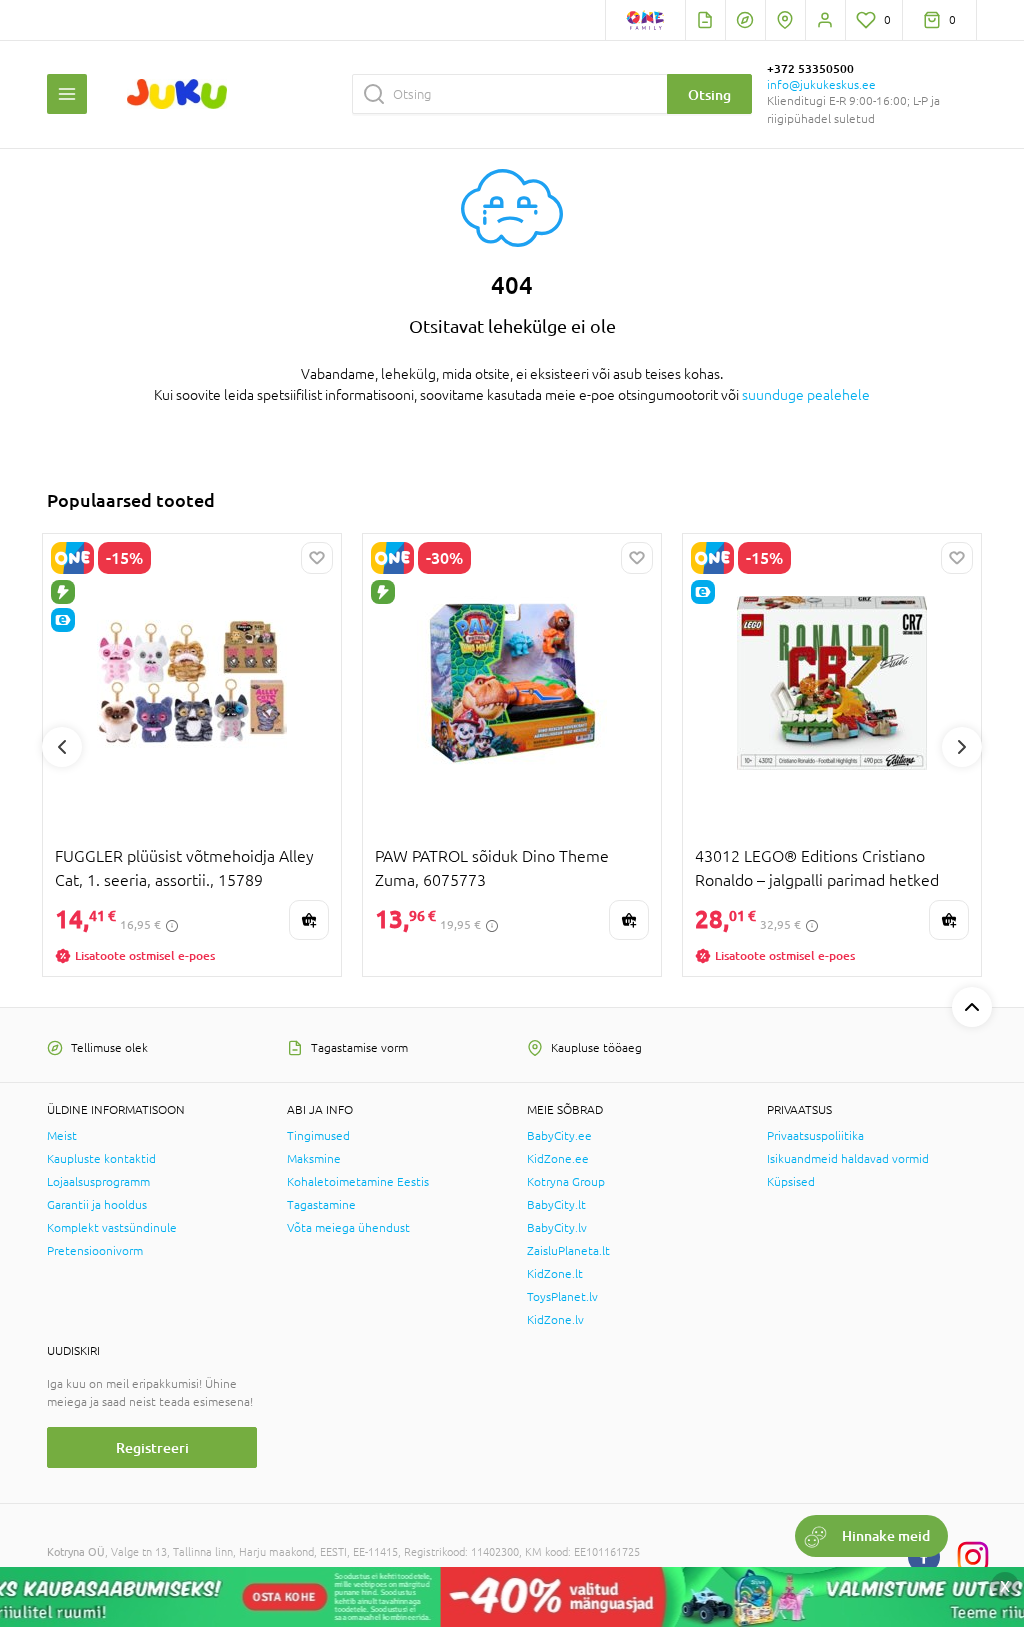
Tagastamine (321, 1205)
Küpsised (791, 1182)
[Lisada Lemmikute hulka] (317, 558)
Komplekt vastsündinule (112, 1228)
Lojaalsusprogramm (98, 1182)
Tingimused (318, 1136)
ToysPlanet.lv (562, 1297)
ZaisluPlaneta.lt (568, 1251)
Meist (62, 1136)
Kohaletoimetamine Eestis (358, 1182)
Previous (62, 747)
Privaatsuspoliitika (815, 1136)
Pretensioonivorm (95, 1251)
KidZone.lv (555, 1320)
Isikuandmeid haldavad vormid (848, 1159)
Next (962, 747)
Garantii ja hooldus (97, 1205)
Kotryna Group (566, 1182)
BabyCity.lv (557, 1228)
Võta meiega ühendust (348, 1228)
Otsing (709, 94)
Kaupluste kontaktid (101, 1159)
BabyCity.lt (556, 1205)
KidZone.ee (558, 1159)
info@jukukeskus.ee (821, 85)
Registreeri (152, 1447)
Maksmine (314, 1159)
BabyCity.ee (559, 1136)
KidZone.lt (555, 1274)
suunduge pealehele (806, 395)
